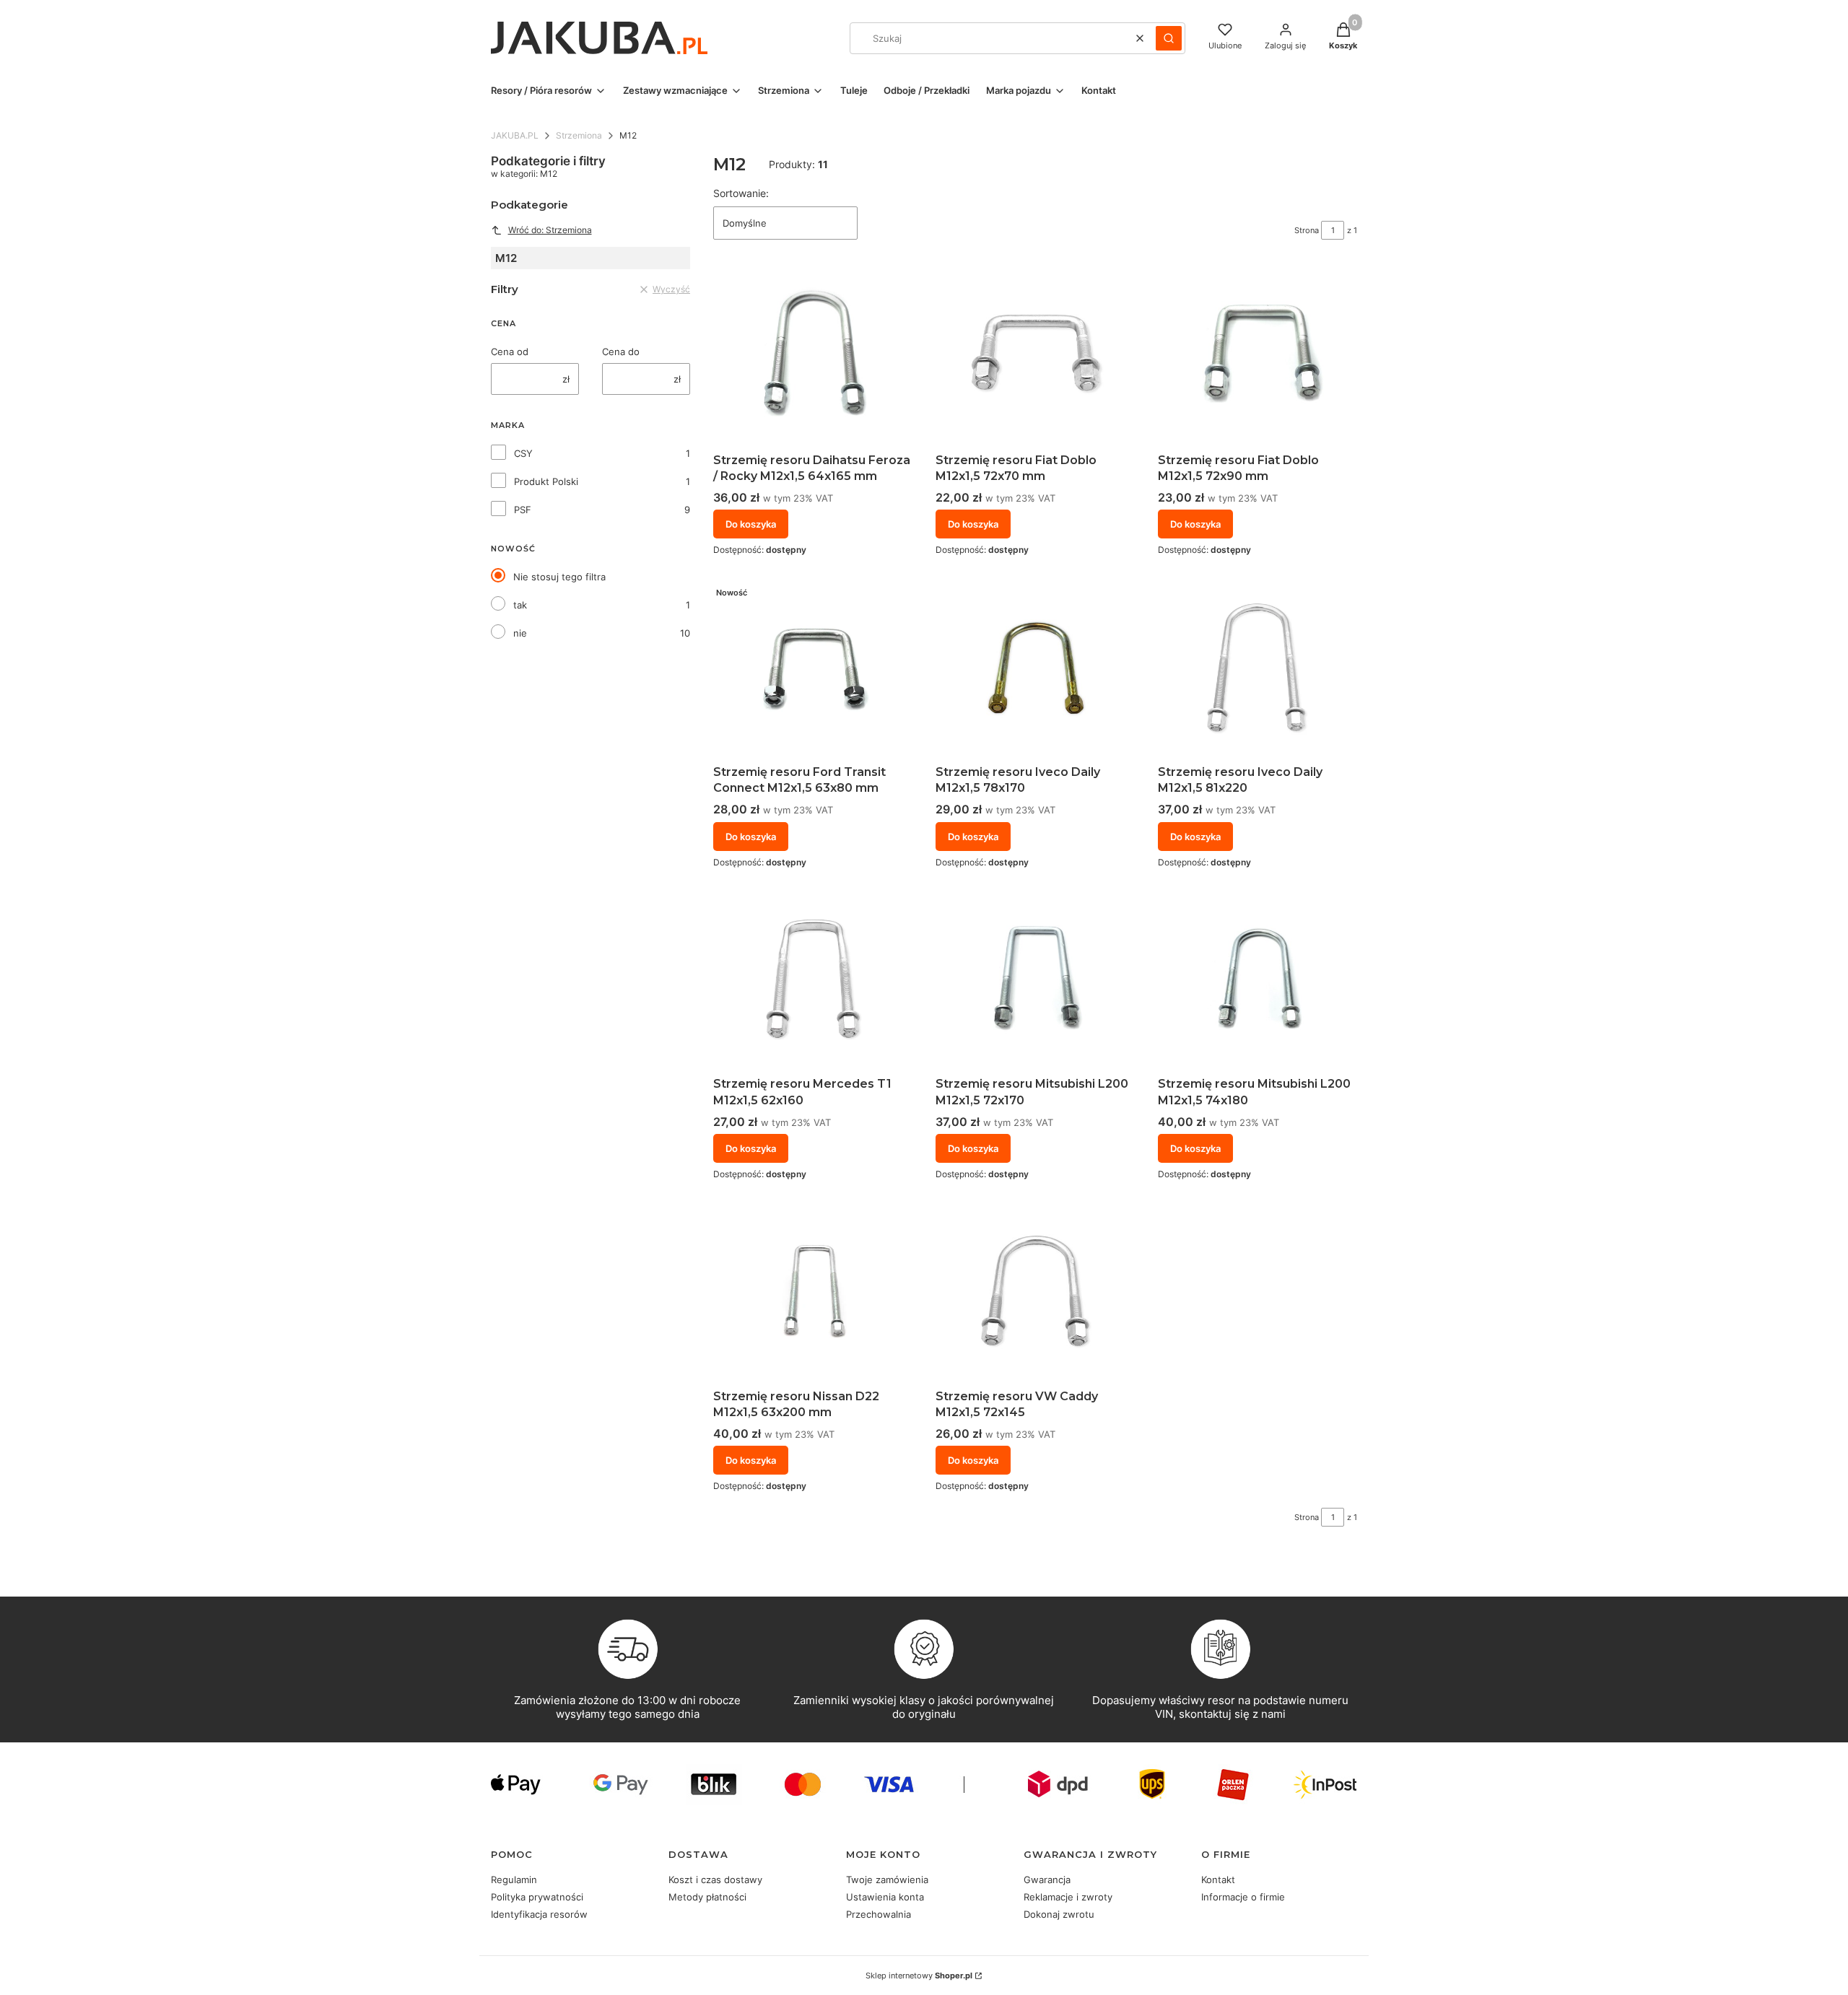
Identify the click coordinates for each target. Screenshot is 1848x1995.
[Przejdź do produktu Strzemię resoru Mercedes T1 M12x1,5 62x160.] (813, 981)
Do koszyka (751, 524)
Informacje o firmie (1243, 1897)
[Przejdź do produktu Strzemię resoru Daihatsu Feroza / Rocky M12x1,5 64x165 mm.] (813, 357)
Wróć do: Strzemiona (550, 230)
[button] (1169, 38)
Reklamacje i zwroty (1068, 1897)
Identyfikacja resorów (539, 1914)
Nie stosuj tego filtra (559, 577)
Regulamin (514, 1880)
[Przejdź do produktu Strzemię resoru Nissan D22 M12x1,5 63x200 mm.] (813, 1293)
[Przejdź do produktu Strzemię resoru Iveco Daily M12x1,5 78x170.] (1035, 668)
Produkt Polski (546, 481)
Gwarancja (1047, 1880)
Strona (1307, 230)
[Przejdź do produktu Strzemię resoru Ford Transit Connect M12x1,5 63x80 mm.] (813, 668)
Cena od (510, 352)
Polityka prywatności (537, 1897)
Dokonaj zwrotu (1059, 1914)
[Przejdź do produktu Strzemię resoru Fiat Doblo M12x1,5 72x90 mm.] (1258, 357)
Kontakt (1218, 1880)
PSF (523, 510)
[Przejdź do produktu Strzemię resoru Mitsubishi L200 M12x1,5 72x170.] (1035, 981)
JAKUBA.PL (515, 135)
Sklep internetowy (919, 1976)
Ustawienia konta (885, 1897)
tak (520, 605)
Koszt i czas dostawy (715, 1880)
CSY (523, 453)
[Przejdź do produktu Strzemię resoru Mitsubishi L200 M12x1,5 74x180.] (1258, 981)
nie (520, 633)
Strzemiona (579, 135)
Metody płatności (707, 1897)
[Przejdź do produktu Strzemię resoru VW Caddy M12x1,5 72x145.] (1035, 1293)
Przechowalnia (879, 1914)
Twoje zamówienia (887, 1880)
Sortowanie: (741, 193)
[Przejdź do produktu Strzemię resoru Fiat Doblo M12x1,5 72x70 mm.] (1035, 357)
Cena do (621, 352)
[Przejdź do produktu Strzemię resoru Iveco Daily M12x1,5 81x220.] (1258, 668)
